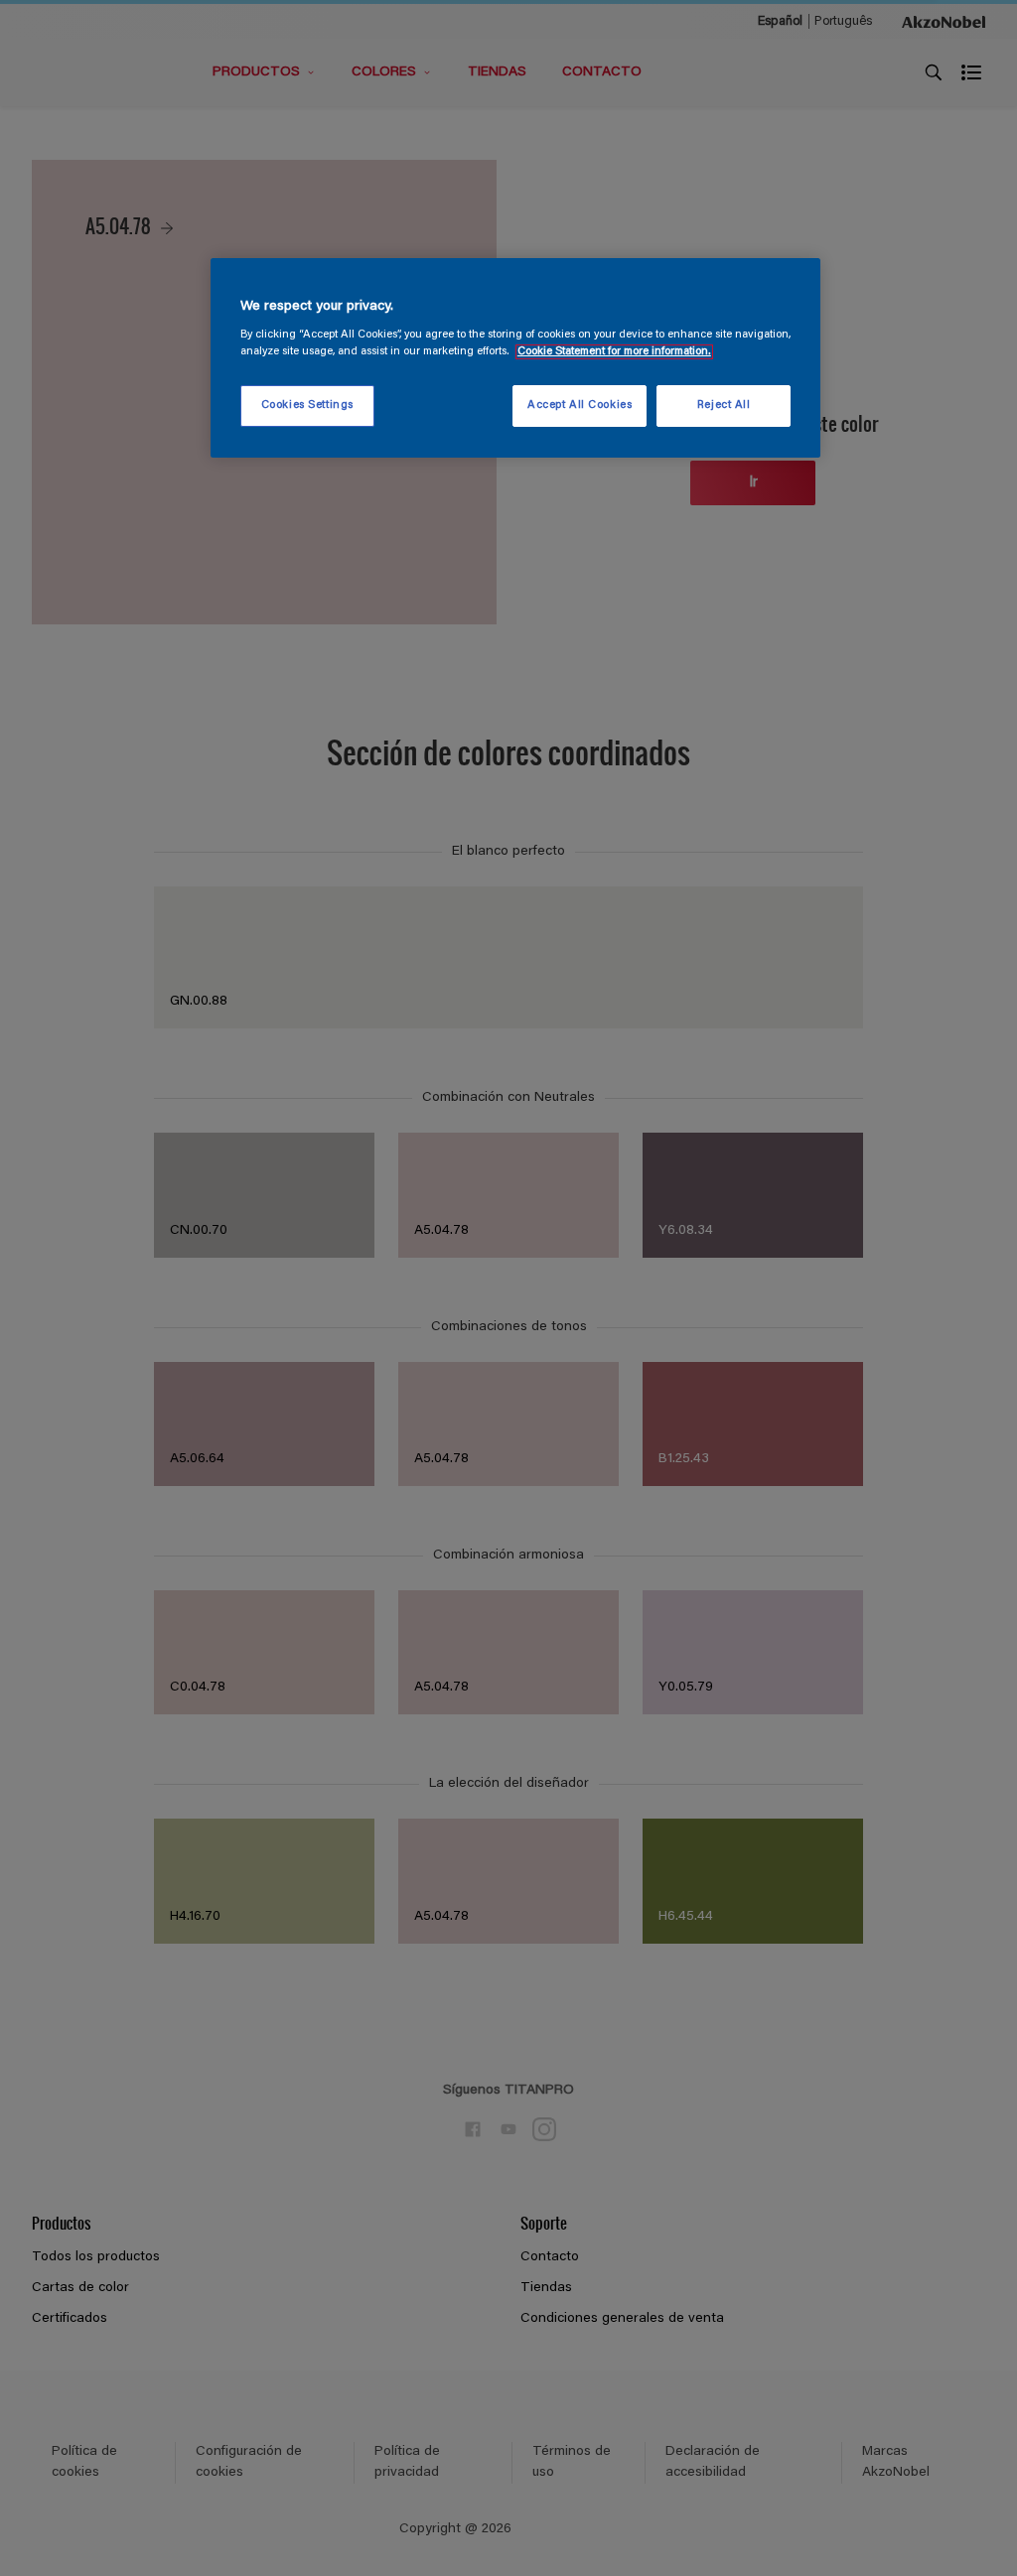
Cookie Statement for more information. (614, 352)
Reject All (724, 406)
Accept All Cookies (580, 406)
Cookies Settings (307, 406)
